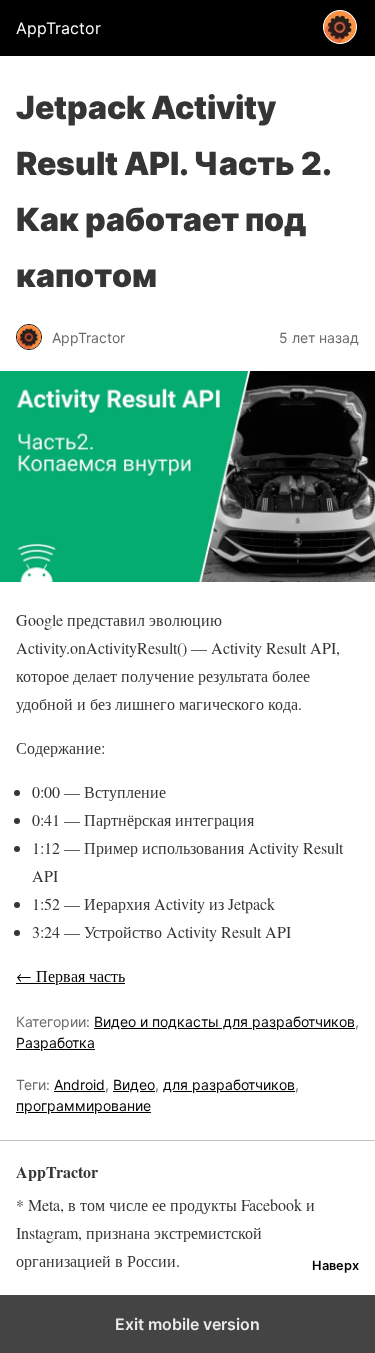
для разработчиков (229, 1084)
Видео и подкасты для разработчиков (224, 1021)
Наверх (335, 1265)
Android (79, 1084)
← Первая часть (70, 975)
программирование (83, 1105)
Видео (134, 1084)
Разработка (55, 1042)
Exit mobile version (187, 1324)
